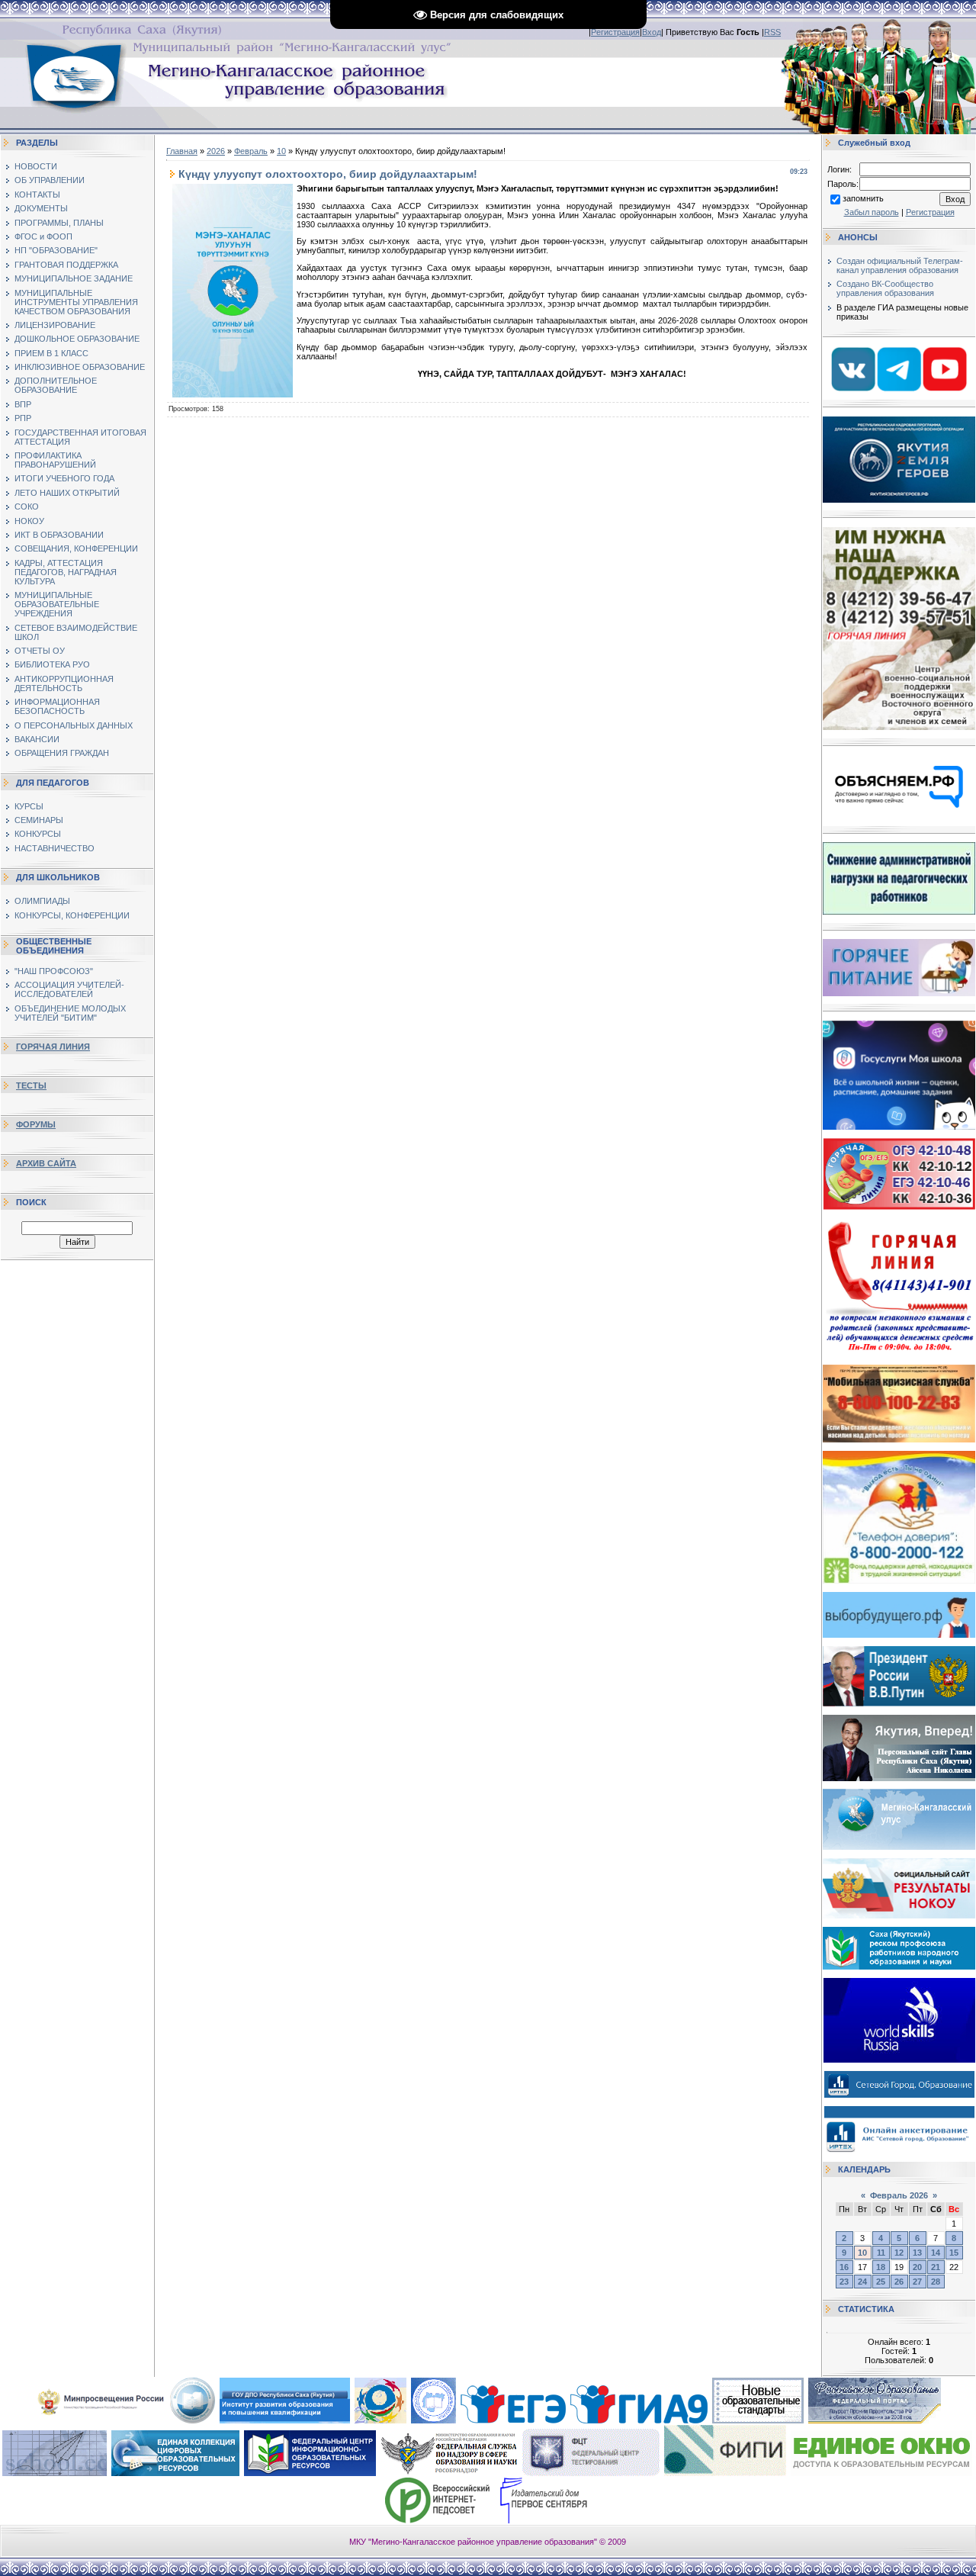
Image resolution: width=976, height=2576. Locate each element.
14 (936, 2253)
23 (844, 2282)
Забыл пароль (872, 212)
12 (899, 2253)
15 (954, 2253)
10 (281, 151)
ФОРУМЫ (36, 1124)
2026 (216, 151)
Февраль (251, 151)
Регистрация (615, 32)
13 (917, 2253)
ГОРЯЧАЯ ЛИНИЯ (53, 1047)
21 (936, 2267)
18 (881, 2267)
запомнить (863, 198)
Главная (182, 151)
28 (936, 2282)
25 (881, 2282)
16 (844, 2267)
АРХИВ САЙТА (46, 1163)
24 (862, 2282)
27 (917, 2282)
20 (917, 2267)
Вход (652, 32)
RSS (772, 32)
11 (881, 2253)
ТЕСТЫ (31, 1085)
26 (899, 2282)
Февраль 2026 (899, 2195)
